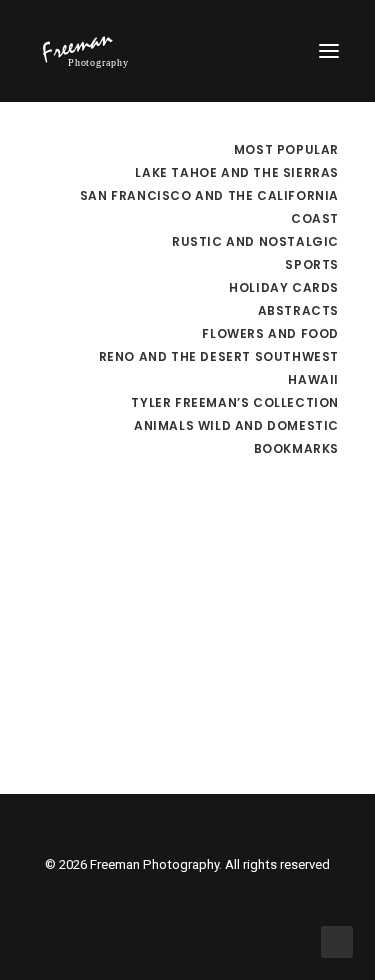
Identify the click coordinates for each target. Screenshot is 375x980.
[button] (329, 51)
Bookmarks (296, 448)
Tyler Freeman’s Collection (235, 402)
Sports (312, 264)
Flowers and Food (270, 333)
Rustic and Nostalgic (255, 241)
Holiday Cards (284, 287)
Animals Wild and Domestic (236, 425)
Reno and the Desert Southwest (219, 356)
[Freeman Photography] (85, 51)
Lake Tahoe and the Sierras (237, 172)
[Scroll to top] (337, 941)
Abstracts (298, 310)
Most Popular (286, 149)
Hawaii (313, 379)
